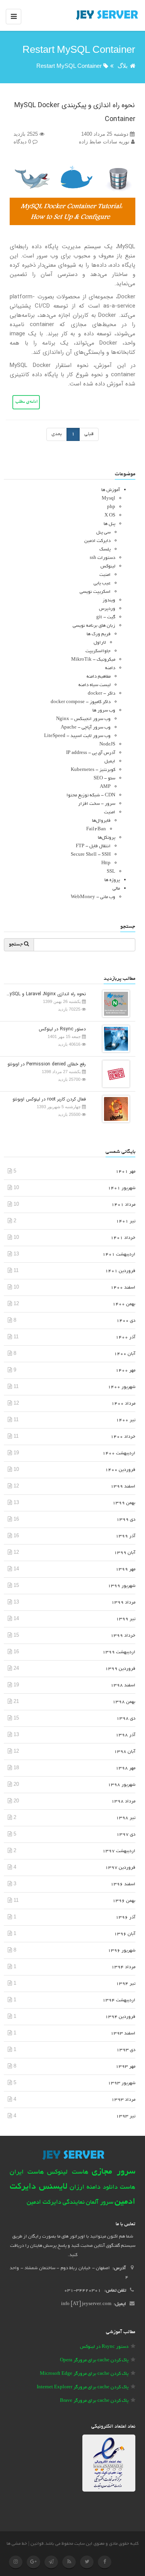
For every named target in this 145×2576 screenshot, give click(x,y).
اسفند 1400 (123, 1288)
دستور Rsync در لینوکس (62, 1029)
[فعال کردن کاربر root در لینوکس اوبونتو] (114, 1109)
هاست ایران (27, 2172)
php (111, 507)
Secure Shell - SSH (91, 855)
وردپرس (107, 609)
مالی (116, 889)
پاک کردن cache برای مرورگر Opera (94, 2360)
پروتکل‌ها (107, 838)
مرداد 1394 (123, 1967)
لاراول (100, 643)
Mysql (108, 499)
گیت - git (106, 617)
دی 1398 (126, 1719)
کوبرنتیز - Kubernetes (93, 770)
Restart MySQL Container (69, 66)
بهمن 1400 (124, 1304)
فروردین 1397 (120, 1868)
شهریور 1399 (122, 1586)
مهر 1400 (125, 1370)
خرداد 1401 (123, 1238)
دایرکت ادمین (97, 541)
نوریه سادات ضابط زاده (105, 142)
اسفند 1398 (123, 1685)
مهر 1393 (125, 2067)
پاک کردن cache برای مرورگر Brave (94, 2401)
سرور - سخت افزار (97, 804)
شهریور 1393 (122, 2083)
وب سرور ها (104, 711)
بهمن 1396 (124, 1901)
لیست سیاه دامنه (95, 685)
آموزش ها (111, 490)
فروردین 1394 (120, 2017)
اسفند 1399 (123, 1487)
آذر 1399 (125, 1536)
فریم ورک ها (99, 634)
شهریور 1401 (122, 1188)
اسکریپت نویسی (95, 592)
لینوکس (108, 566)
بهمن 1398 (124, 1702)
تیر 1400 (126, 1420)
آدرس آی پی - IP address (91, 753)
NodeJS (107, 745)
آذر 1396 (125, 1917)
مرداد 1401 (123, 1205)
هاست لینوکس (67, 2172)
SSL (111, 872)
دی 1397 (126, 1835)
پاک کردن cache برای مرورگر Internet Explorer (83, 2387)
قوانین (37, 2544)
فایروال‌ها (101, 821)
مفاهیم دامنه (99, 677)
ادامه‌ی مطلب (26, 402)
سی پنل (103, 533)
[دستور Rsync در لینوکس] (114, 1039)
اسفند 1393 (123, 2033)
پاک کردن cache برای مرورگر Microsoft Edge (84, 2374)
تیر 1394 (126, 1984)
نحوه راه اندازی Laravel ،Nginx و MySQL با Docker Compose (45, 994)
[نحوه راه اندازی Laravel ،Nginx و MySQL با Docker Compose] (114, 1004)
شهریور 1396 (122, 1951)
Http (106, 863)
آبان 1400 (125, 1354)
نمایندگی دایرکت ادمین (56, 2203)
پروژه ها (112, 880)
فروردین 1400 (120, 1470)
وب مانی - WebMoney (93, 897)
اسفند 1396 (123, 1884)
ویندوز (109, 600)
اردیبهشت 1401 (119, 1254)
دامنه (110, 668)
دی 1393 (126, 2050)
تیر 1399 (126, 1619)
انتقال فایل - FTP (93, 846)
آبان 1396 (125, 1934)
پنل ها (109, 524)
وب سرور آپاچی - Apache (86, 728)
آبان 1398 (125, 1752)
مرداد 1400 (123, 1404)
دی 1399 (126, 1520)
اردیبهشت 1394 (119, 2000)
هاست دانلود (119, 2188)
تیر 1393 (126, 2116)
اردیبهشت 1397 (119, 1851)
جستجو (16, 945)
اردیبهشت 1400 (119, 1453)
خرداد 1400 (123, 1437)
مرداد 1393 (123, 2100)
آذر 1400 (125, 1337)
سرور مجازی (113, 2172)
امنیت (105, 575)
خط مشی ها (17, 2544)
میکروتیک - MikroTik (93, 660)
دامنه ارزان (85, 2187)
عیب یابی (102, 583)
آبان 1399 (125, 1553)
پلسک (105, 549)
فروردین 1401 (120, 1271)
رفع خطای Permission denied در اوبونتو (47, 1064)
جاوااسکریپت (98, 651)
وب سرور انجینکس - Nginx (83, 719)
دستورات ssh (102, 558)
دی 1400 (126, 1321)
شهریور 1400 (122, 1387)
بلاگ (123, 66)
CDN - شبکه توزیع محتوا (91, 795)
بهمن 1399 (124, 1503)
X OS (110, 516)
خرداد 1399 (123, 1636)
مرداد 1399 (123, 1603)
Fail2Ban (96, 829)
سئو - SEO (104, 778)
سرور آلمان (100, 2203)
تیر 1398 (126, 1818)
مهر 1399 (125, 1569)
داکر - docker (101, 694)
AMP (105, 787)
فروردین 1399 (120, 1669)
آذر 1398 (125, 1735)
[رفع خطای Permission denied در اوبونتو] (114, 1074)
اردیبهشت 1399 (119, 1652)
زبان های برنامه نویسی (94, 626)
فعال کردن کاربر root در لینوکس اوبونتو (49, 1099)
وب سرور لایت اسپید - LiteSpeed (77, 736)
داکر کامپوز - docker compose (81, 702)
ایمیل (110, 761)
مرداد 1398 (123, 1801)
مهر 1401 (125, 1172)
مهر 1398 (125, 1768)
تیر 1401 (126, 1221)
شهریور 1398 (122, 1785)
